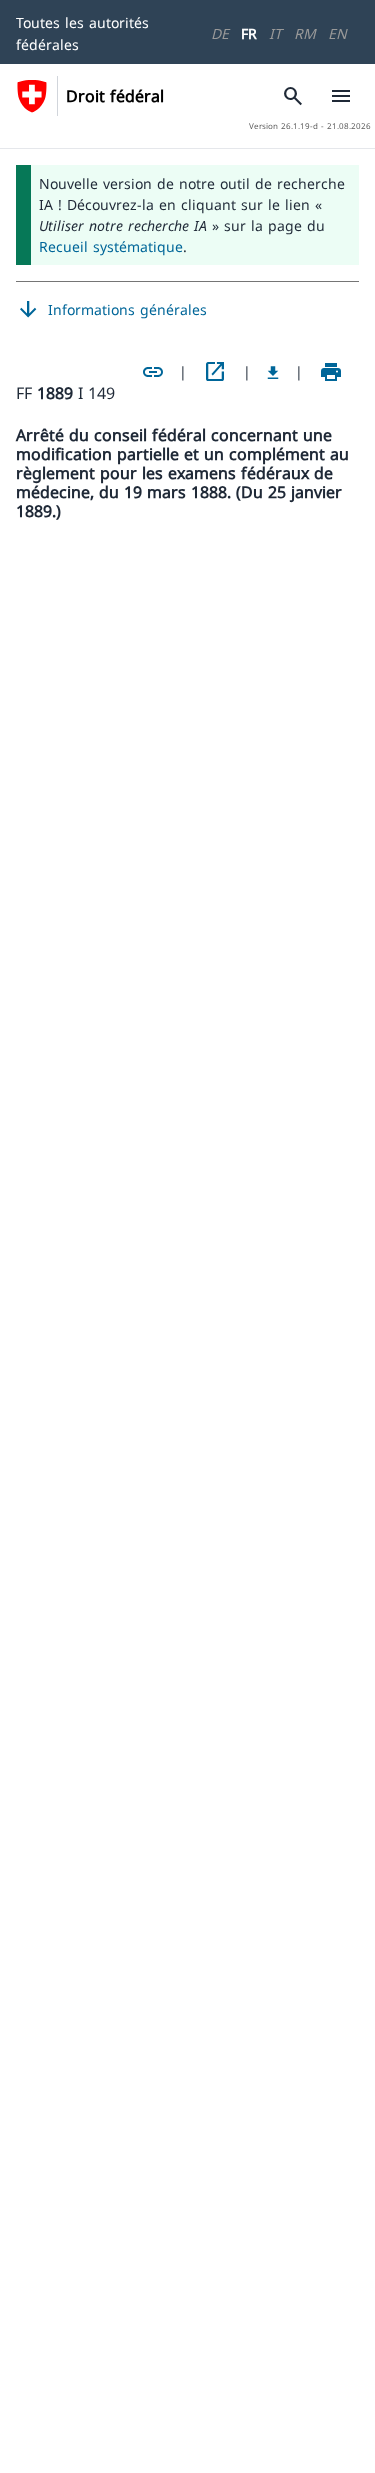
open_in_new (215, 372)
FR (249, 33)
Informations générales (111, 310)
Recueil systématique (111, 246)
